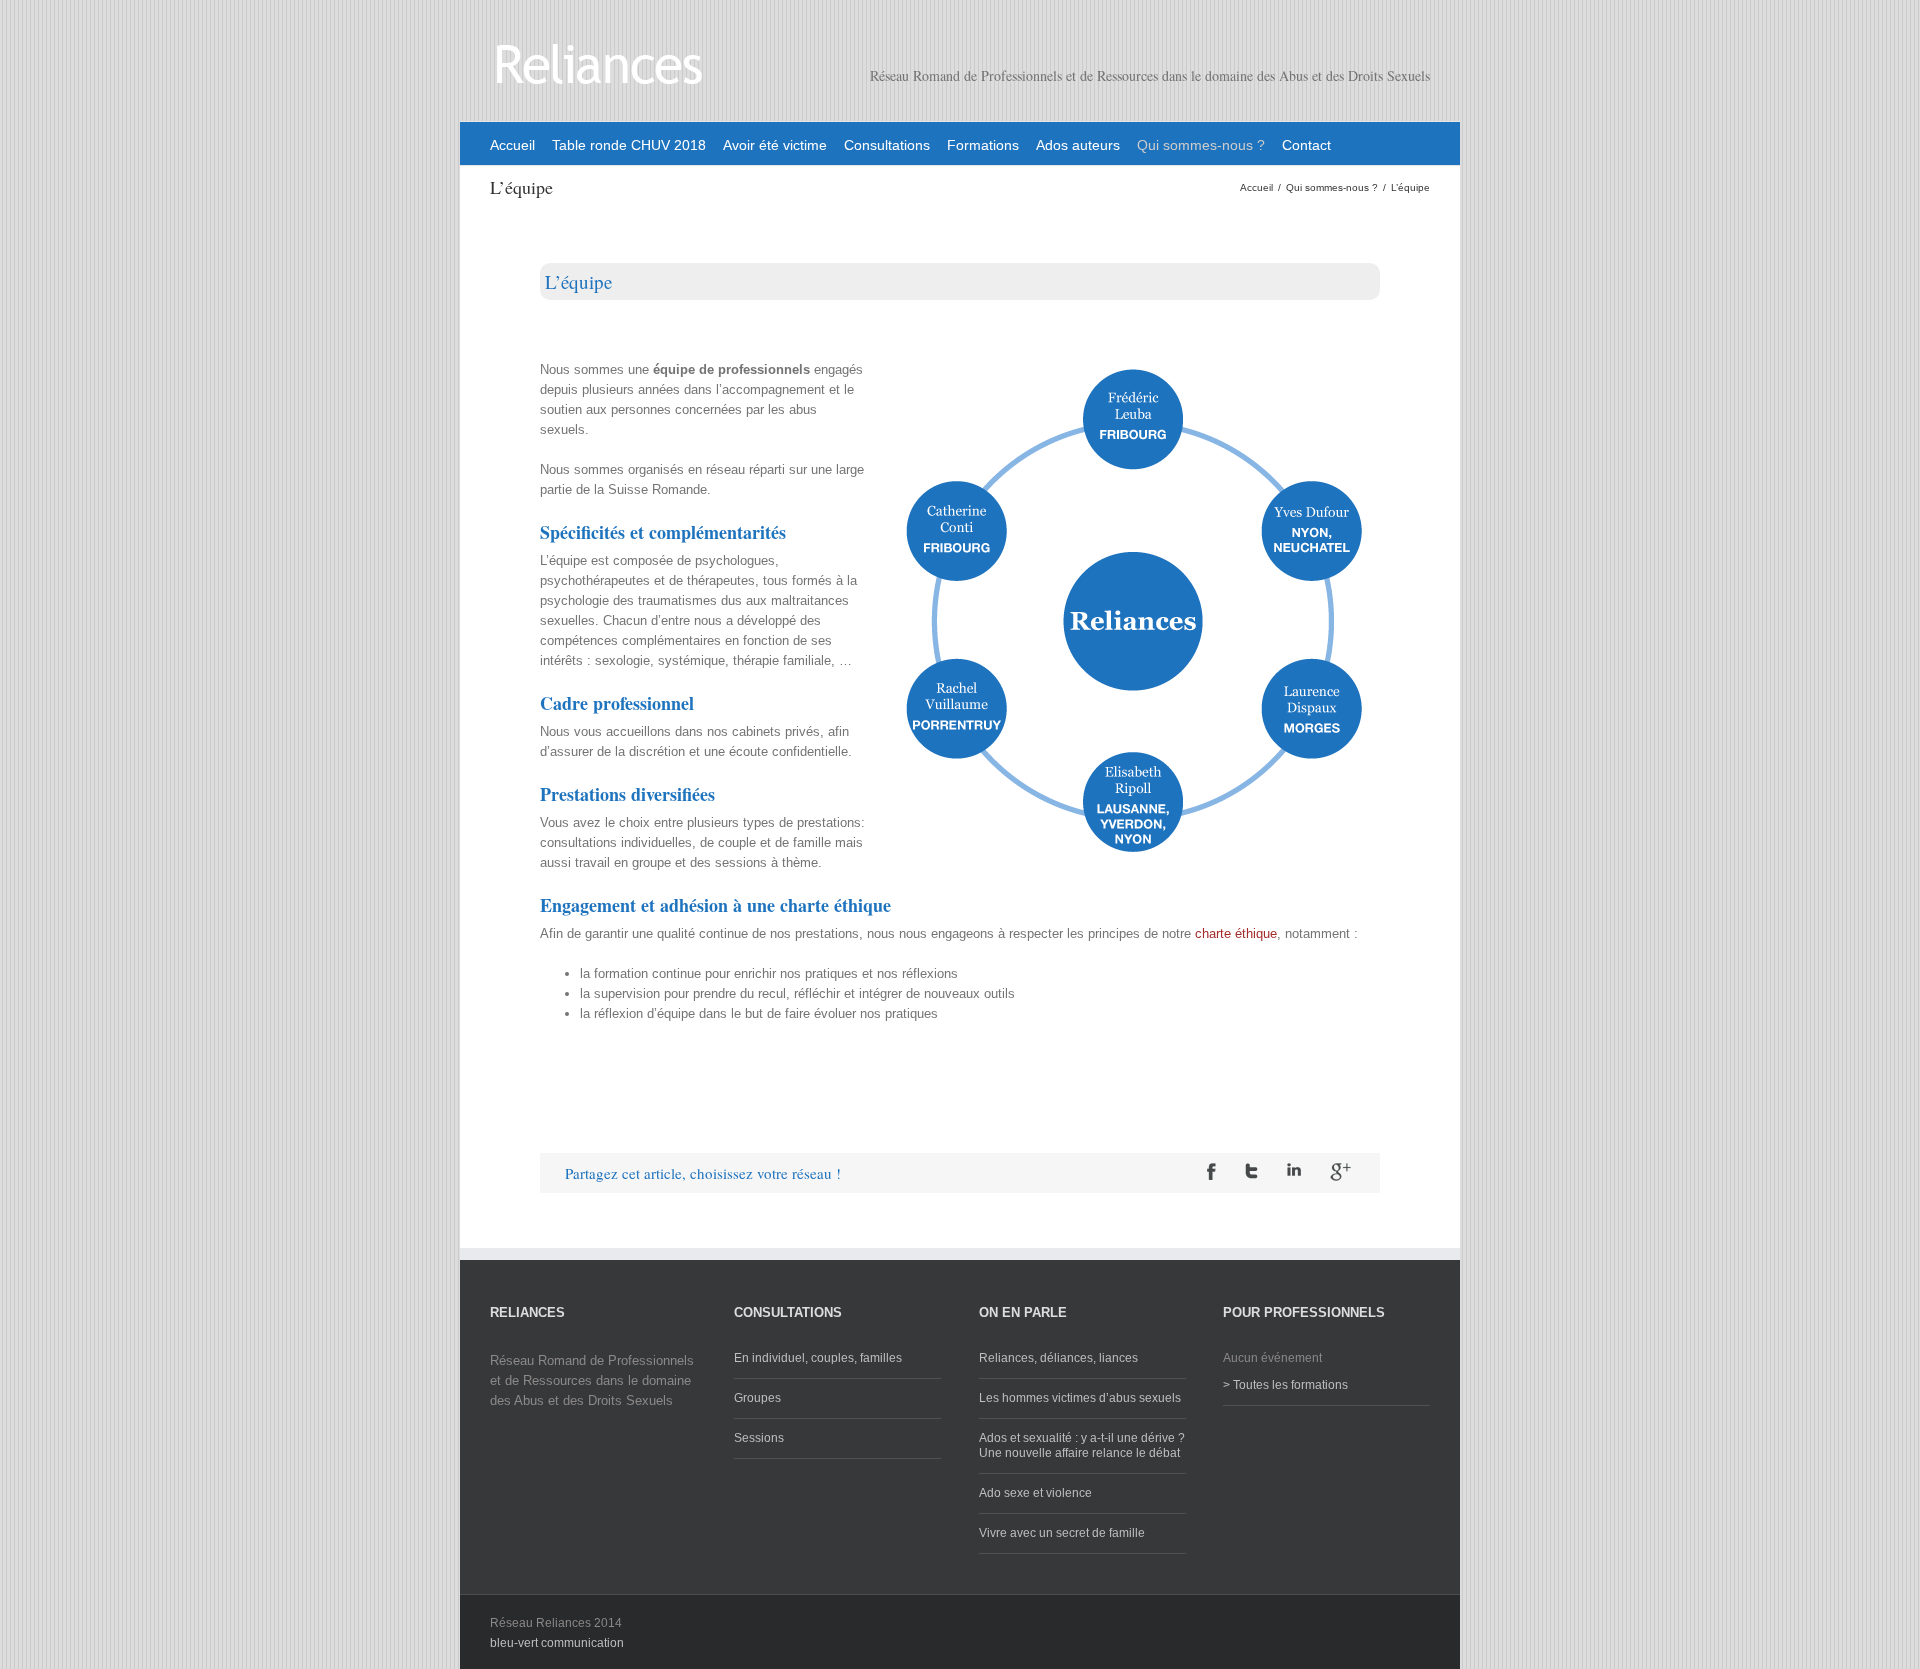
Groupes (757, 1398)
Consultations (887, 145)
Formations (983, 145)
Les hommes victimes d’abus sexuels (1080, 1398)
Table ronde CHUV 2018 (629, 145)
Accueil (512, 145)
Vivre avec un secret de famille (1062, 1533)
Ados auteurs (1078, 145)
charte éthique (1236, 933)
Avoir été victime (775, 145)
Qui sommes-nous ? (1201, 145)
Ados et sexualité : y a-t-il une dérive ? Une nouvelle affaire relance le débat (1082, 1445)
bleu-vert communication (557, 1643)
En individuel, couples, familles (818, 1358)
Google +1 (1340, 1172)
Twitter (1251, 1171)
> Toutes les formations (1285, 1385)
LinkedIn (1294, 1169)
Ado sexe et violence (1035, 1493)
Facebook (1211, 1171)
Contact (1306, 145)
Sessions (759, 1438)
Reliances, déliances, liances (1058, 1358)
